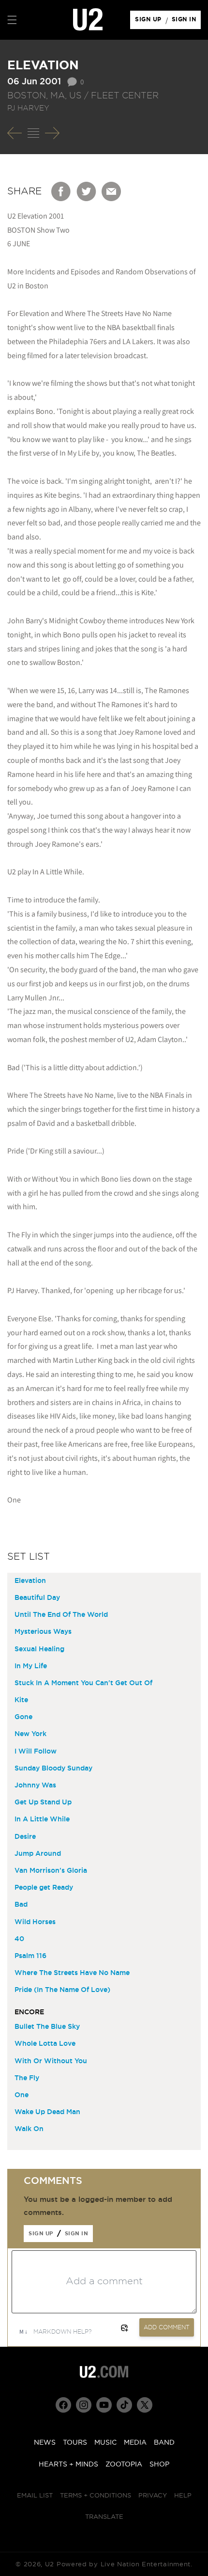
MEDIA (135, 2443)
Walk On (29, 2129)
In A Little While (42, 1819)
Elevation (30, 1581)
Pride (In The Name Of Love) (62, 1990)
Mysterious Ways (43, 1632)
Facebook (61, 191)
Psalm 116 (30, 1956)
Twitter (87, 191)
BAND (164, 2443)
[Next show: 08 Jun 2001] (52, 133)
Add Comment (167, 2327)
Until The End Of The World (61, 1615)
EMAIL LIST (35, 2496)
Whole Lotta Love (45, 2044)
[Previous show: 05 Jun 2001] (15, 133)
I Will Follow (36, 1752)
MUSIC (105, 2443)
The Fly (27, 2078)
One (22, 2095)
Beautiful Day (37, 1598)
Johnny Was (35, 1786)
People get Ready (44, 1888)
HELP (183, 2496)
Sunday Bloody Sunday (53, 1769)
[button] (12, 20)
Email (112, 191)
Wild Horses (35, 1922)
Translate (104, 2517)
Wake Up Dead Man (47, 2112)
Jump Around (38, 1854)
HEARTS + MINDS (68, 2465)
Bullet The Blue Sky (47, 2027)
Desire (25, 1837)
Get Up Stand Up (43, 1802)
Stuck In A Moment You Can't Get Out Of (83, 1683)
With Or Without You (51, 2061)
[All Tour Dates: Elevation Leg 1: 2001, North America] (33, 133)
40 (19, 1939)
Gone (23, 1717)
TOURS (75, 2443)
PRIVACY (153, 2496)
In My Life (31, 1666)
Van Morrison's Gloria (51, 1871)
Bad (21, 1905)
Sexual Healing (39, 1649)
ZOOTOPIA (124, 2465)
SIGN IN (186, 22)
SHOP (159, 2465)
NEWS (45, 2443)
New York (30, 1734)
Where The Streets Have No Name (72, 1973)
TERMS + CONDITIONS (96, 2496)
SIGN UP (150, 22)
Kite (21, 1700)
